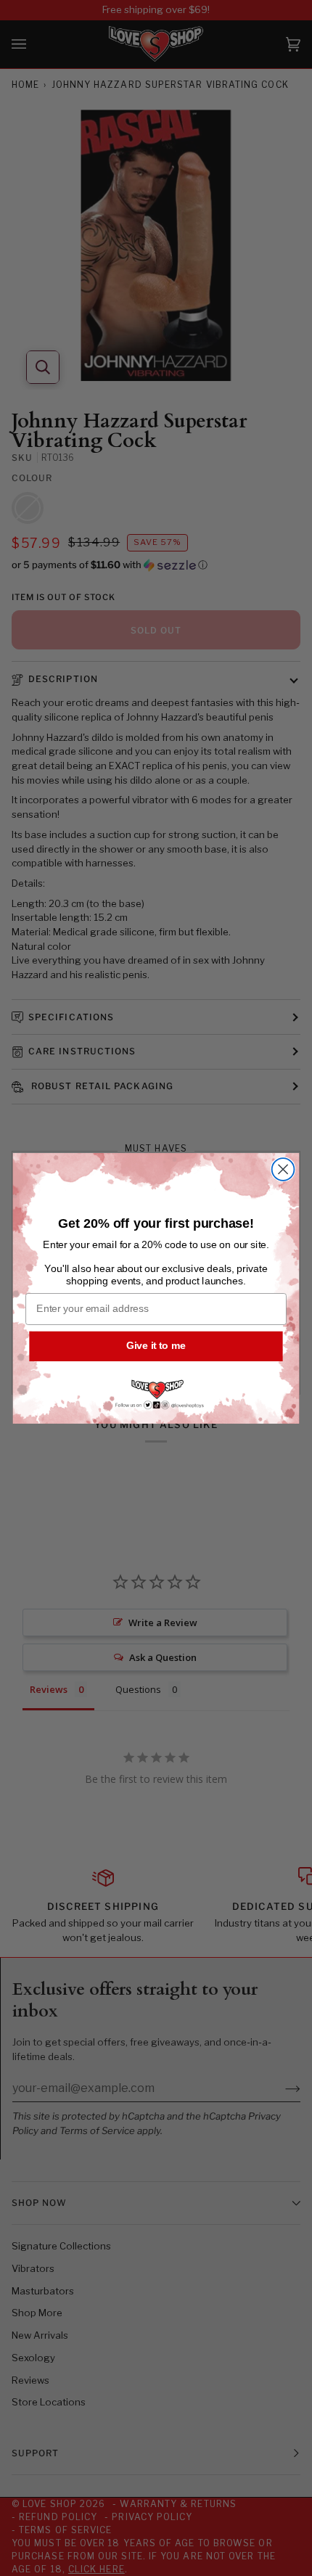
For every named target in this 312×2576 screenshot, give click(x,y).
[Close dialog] (283, 1169)
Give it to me (156, 1346)
